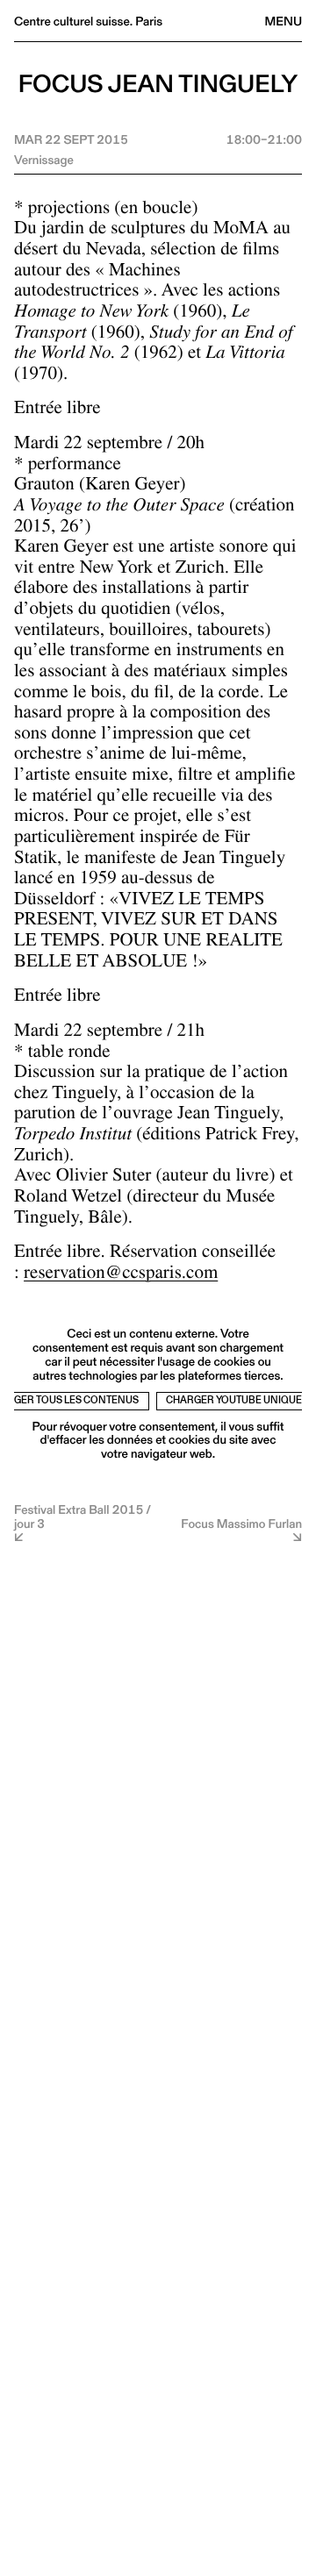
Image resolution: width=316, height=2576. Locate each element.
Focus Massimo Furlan (241, 1523)
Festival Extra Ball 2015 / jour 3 (83, 1518)
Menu (284, 21)
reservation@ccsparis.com (121, 1275)
